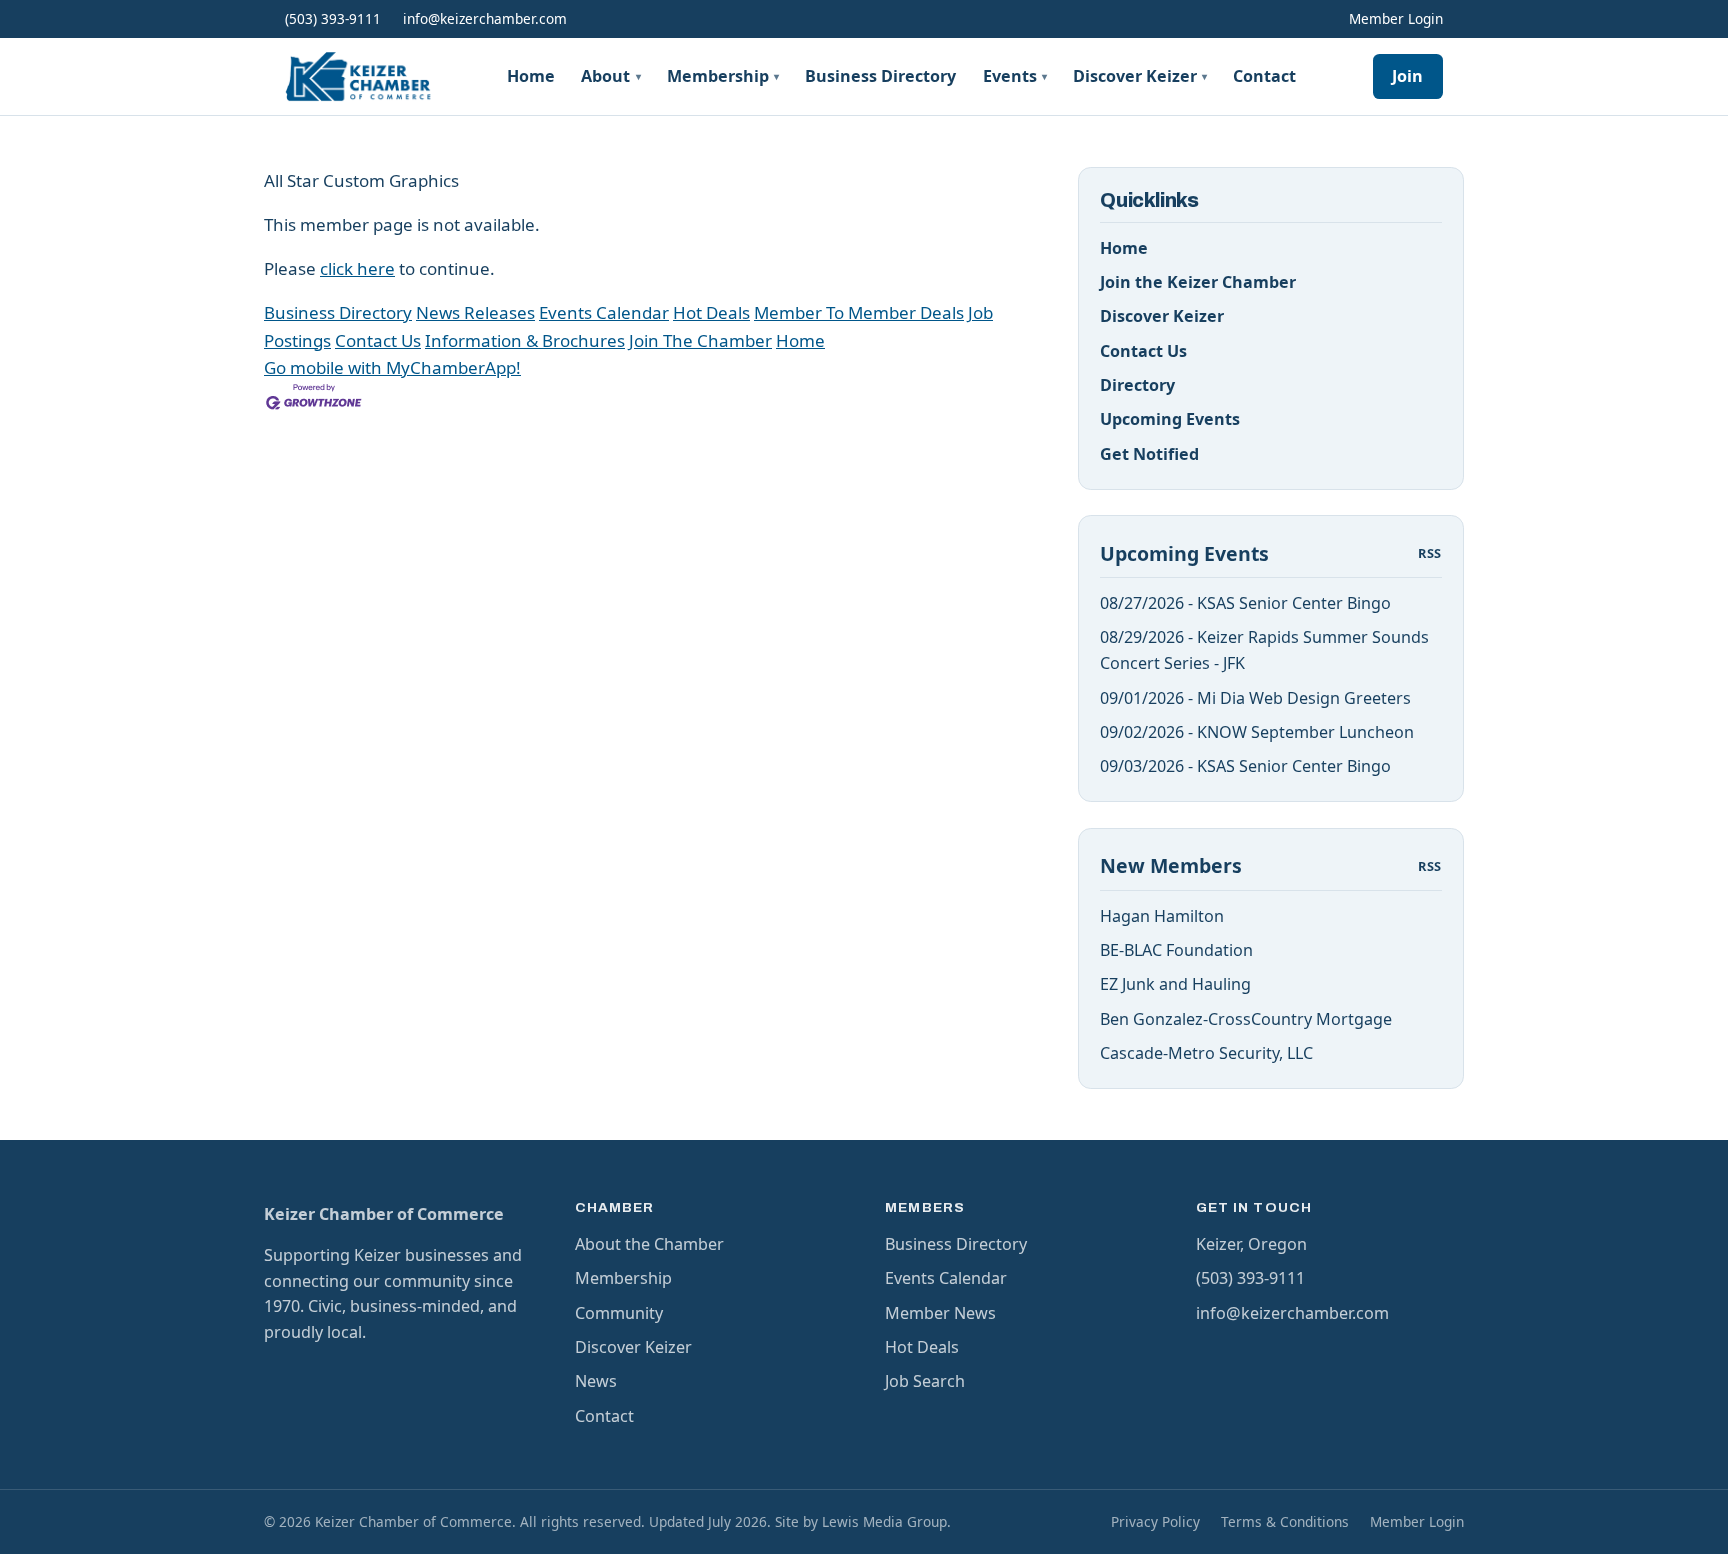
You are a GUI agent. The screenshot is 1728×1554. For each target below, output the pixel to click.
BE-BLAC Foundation (1176, 950)
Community (619, 1313)
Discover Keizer (1140, 76)
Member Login (1396, 18)
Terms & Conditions (1285, 1521)
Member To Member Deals (859, 312)
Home (531, 76)
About (610, 76)
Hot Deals (711, 312)
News (596, 1381)
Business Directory (880, 76)
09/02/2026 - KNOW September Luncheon (1257, 732)
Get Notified (1149, 454)
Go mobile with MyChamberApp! (392, 367)
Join (1407, 76)
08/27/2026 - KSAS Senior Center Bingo (1245, 603)
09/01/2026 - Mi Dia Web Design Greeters (1255, 698)
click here (357, 268)
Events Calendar (604, 312)
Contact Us (378, 340)
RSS (1430, 553)
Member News (940, 1313)
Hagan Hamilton (1162, 916)
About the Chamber (649, 1244)
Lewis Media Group (884, 1521)
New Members (1171, 865)
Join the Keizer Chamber (1198, 282)
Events (1015, 76)
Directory (1137, 385)
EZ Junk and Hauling (1175, 984)
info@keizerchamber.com (485, 18)
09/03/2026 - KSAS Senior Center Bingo (1245, 766)
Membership (723, 76)
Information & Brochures (525, 340)
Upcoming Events (1170, 419)
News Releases (475, 312)
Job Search (925, 1381)
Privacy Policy (1155, 1521)
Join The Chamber (700, 340)
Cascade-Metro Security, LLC (1206, 1053)
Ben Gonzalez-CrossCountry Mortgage (1246, 1019)
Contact (1264, 76)
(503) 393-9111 (333, 18)
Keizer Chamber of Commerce (384, 1214)
